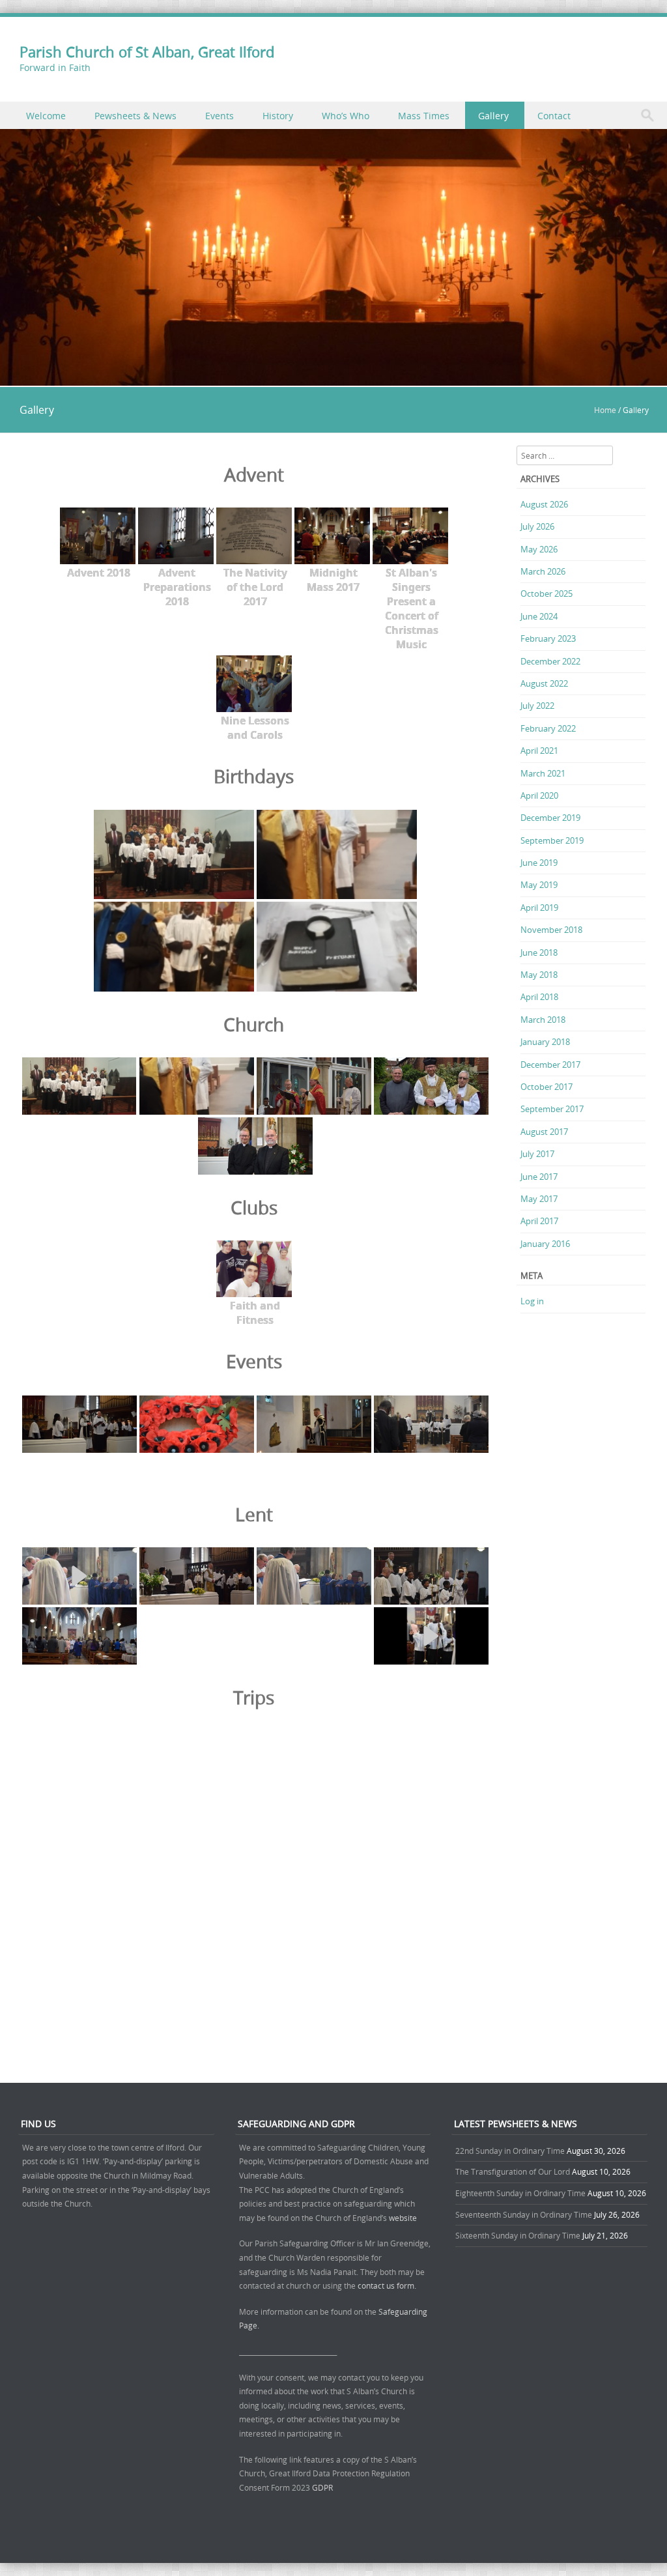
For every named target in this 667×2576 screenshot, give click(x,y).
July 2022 (537, 706)
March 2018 (543, 1020)
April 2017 (539, 1221)
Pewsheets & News (135, 116)
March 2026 (543, 571)
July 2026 (537, 526)
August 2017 (544, 1132)
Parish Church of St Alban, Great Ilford (147, 52)
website (403, 2218)
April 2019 (539, 908)
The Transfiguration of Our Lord (513, 2171)
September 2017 (552, 1109)
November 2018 (551, 930)
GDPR (322, 2487)
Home (605, 410)
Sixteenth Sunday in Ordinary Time (518, 2235)
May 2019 (539, 885)
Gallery (493, 116)
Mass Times (424, 116)
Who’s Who (346, 116)
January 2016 (545, 1244)
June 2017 (539, 1177)
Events (220, 116)
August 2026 (544, 504)
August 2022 (544, 683)
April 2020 (539, 795)
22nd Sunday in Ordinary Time (510, 2151)
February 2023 (548, 638)
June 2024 (539, 616)
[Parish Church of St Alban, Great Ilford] (333, 378)
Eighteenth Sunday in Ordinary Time (520, 2193)
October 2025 (546, 594)
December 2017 (550, 1065)
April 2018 (539, 997)
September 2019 (552, 840)
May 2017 (539, 1199)
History (278, 116)
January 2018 (545, 1042)
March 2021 (543, 773)
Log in (532, 1301)
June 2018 (539, 952)
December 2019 (550, 818)
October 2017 (546, 1087)
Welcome (46, 116)
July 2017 (537, 1154)
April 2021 (539, 751)
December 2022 (550, 661)
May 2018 (539, 975)
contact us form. (388, 2285)
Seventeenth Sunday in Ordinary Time (524, 2214)
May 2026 (539, 549)
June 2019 (539, 863)
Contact (554, 116)
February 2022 (548, 728)
